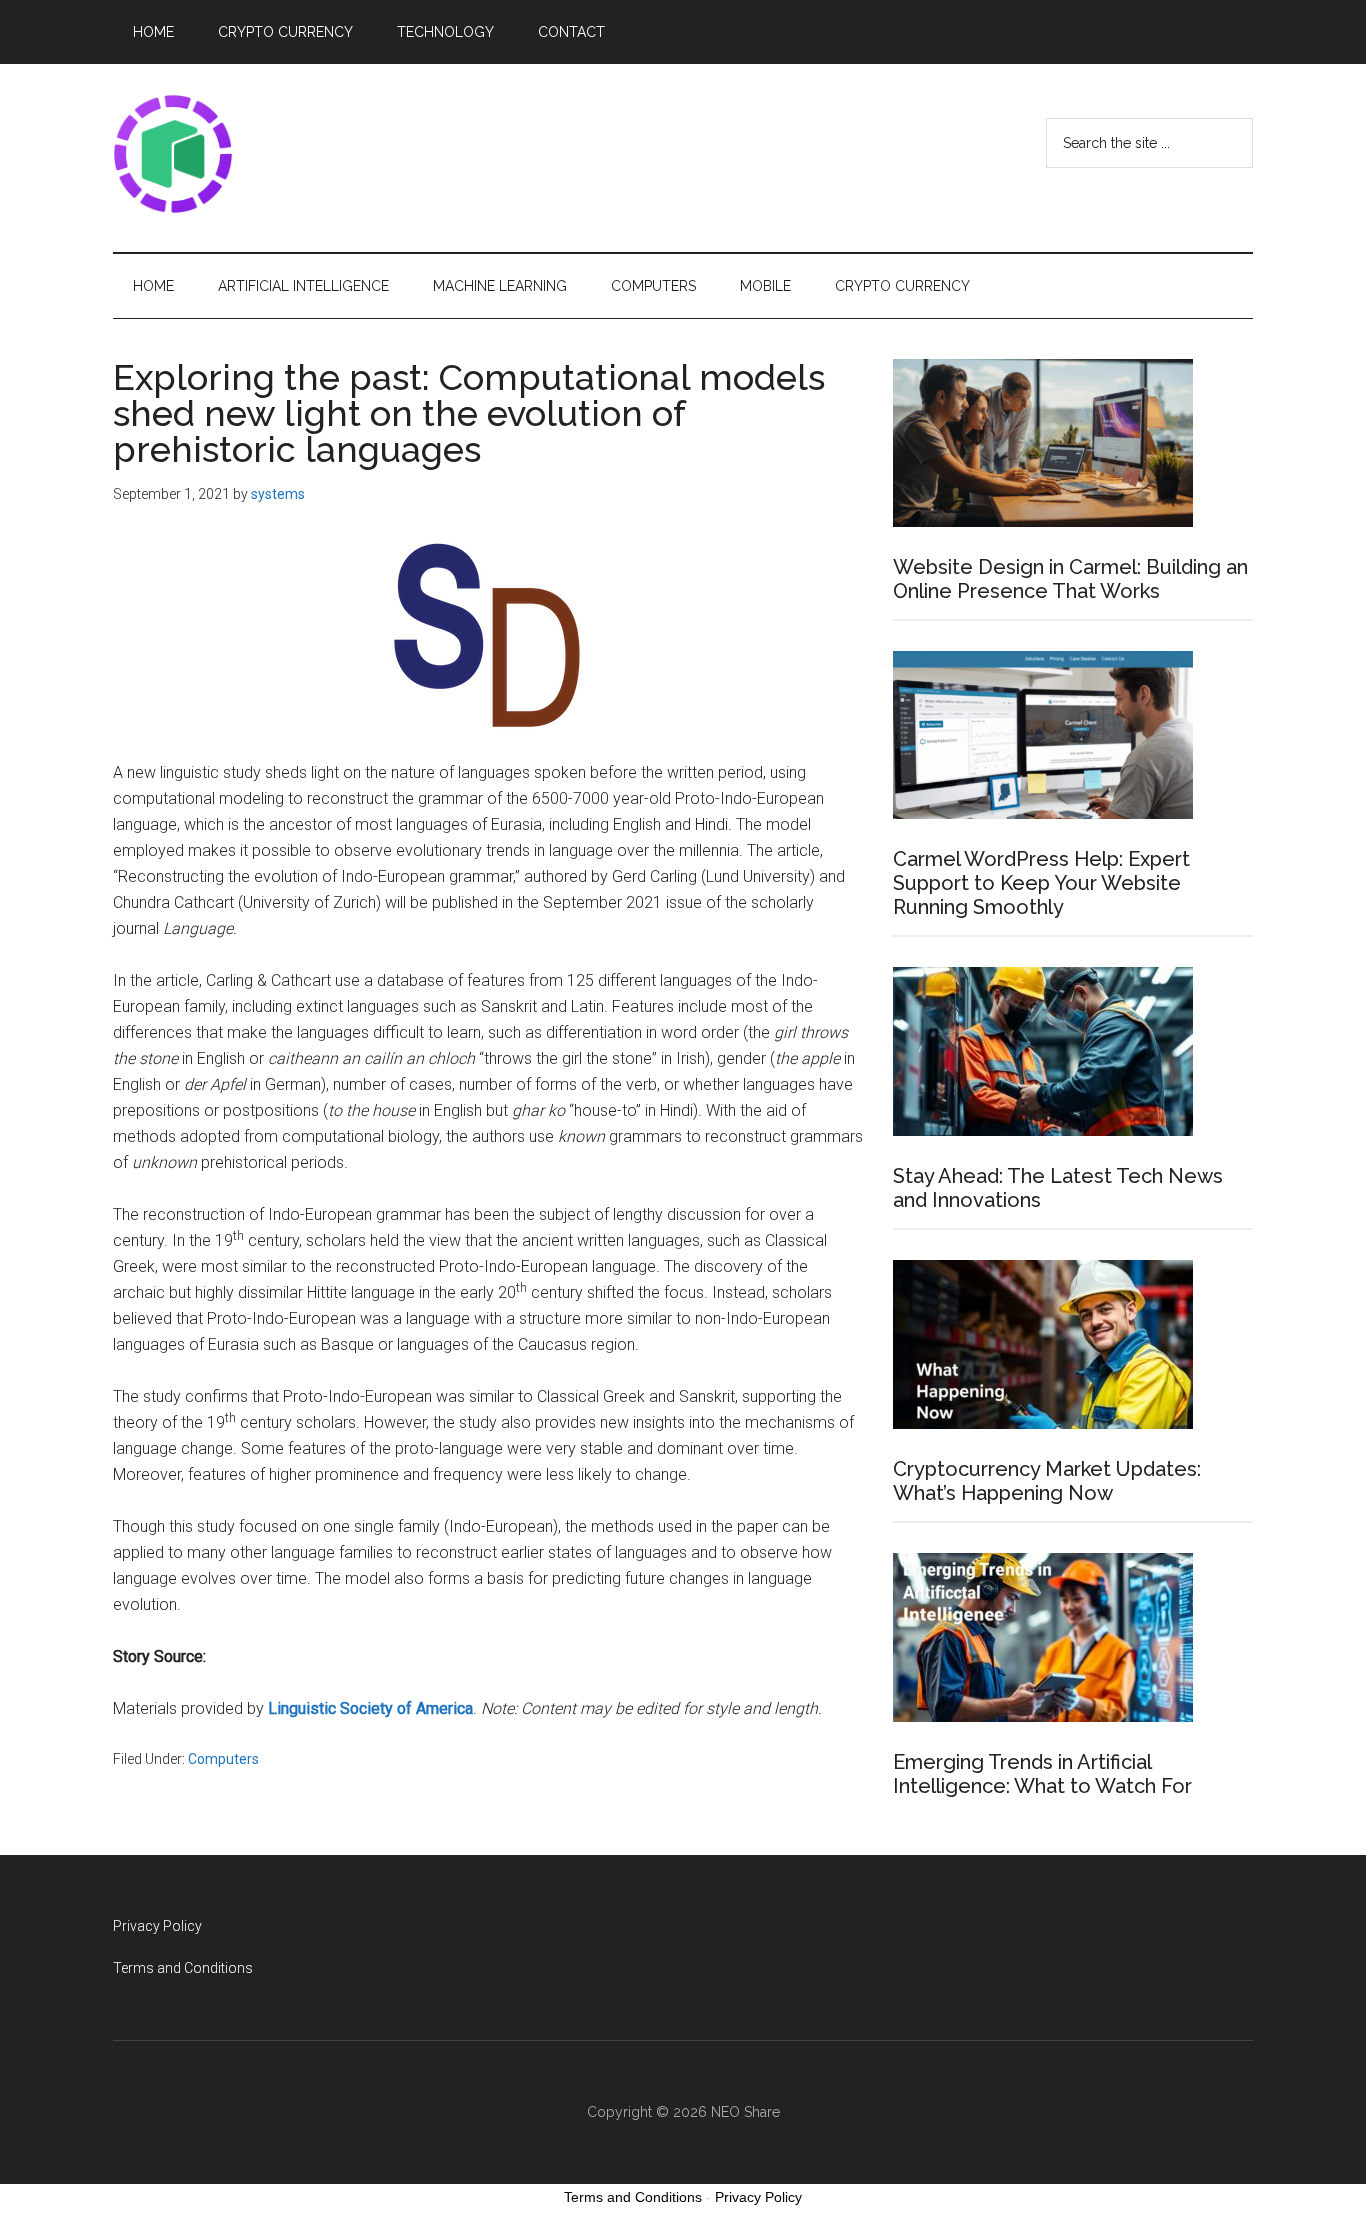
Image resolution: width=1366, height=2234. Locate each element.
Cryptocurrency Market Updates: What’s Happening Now (1047, 1481)
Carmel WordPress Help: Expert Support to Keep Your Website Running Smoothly (1041, 883)
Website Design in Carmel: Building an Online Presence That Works (1070, 579)
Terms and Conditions (183, 1968)
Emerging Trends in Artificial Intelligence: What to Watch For (1042, 1774)
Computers (223, 1759)
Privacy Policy (157, 1926)
